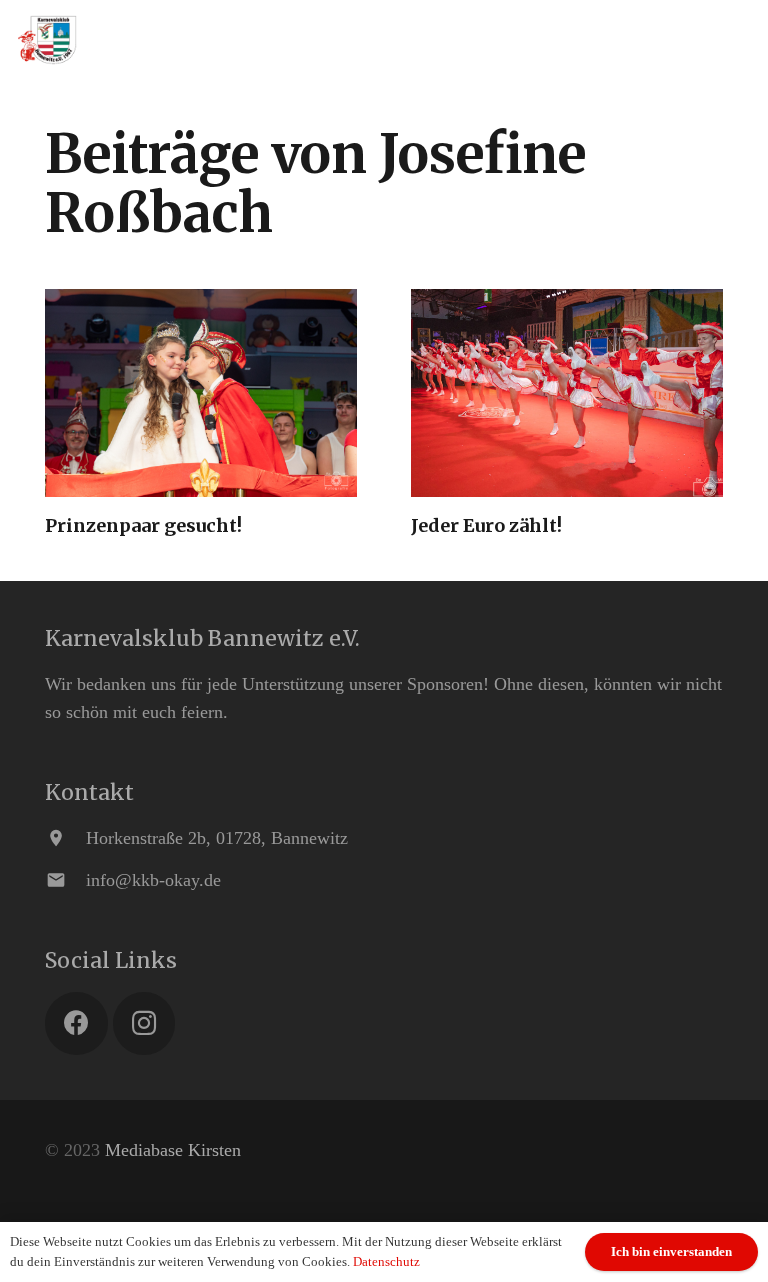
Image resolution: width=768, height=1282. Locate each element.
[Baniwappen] (47, 40)
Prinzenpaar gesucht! (143, 525)
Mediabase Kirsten (173, 1150)
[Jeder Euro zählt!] (567, 393)
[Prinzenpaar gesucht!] (201, 393)
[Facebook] (76, 1023)
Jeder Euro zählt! (486, 525)
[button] (740, 40)
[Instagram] (144, 1023)
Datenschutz (386, 1261)
